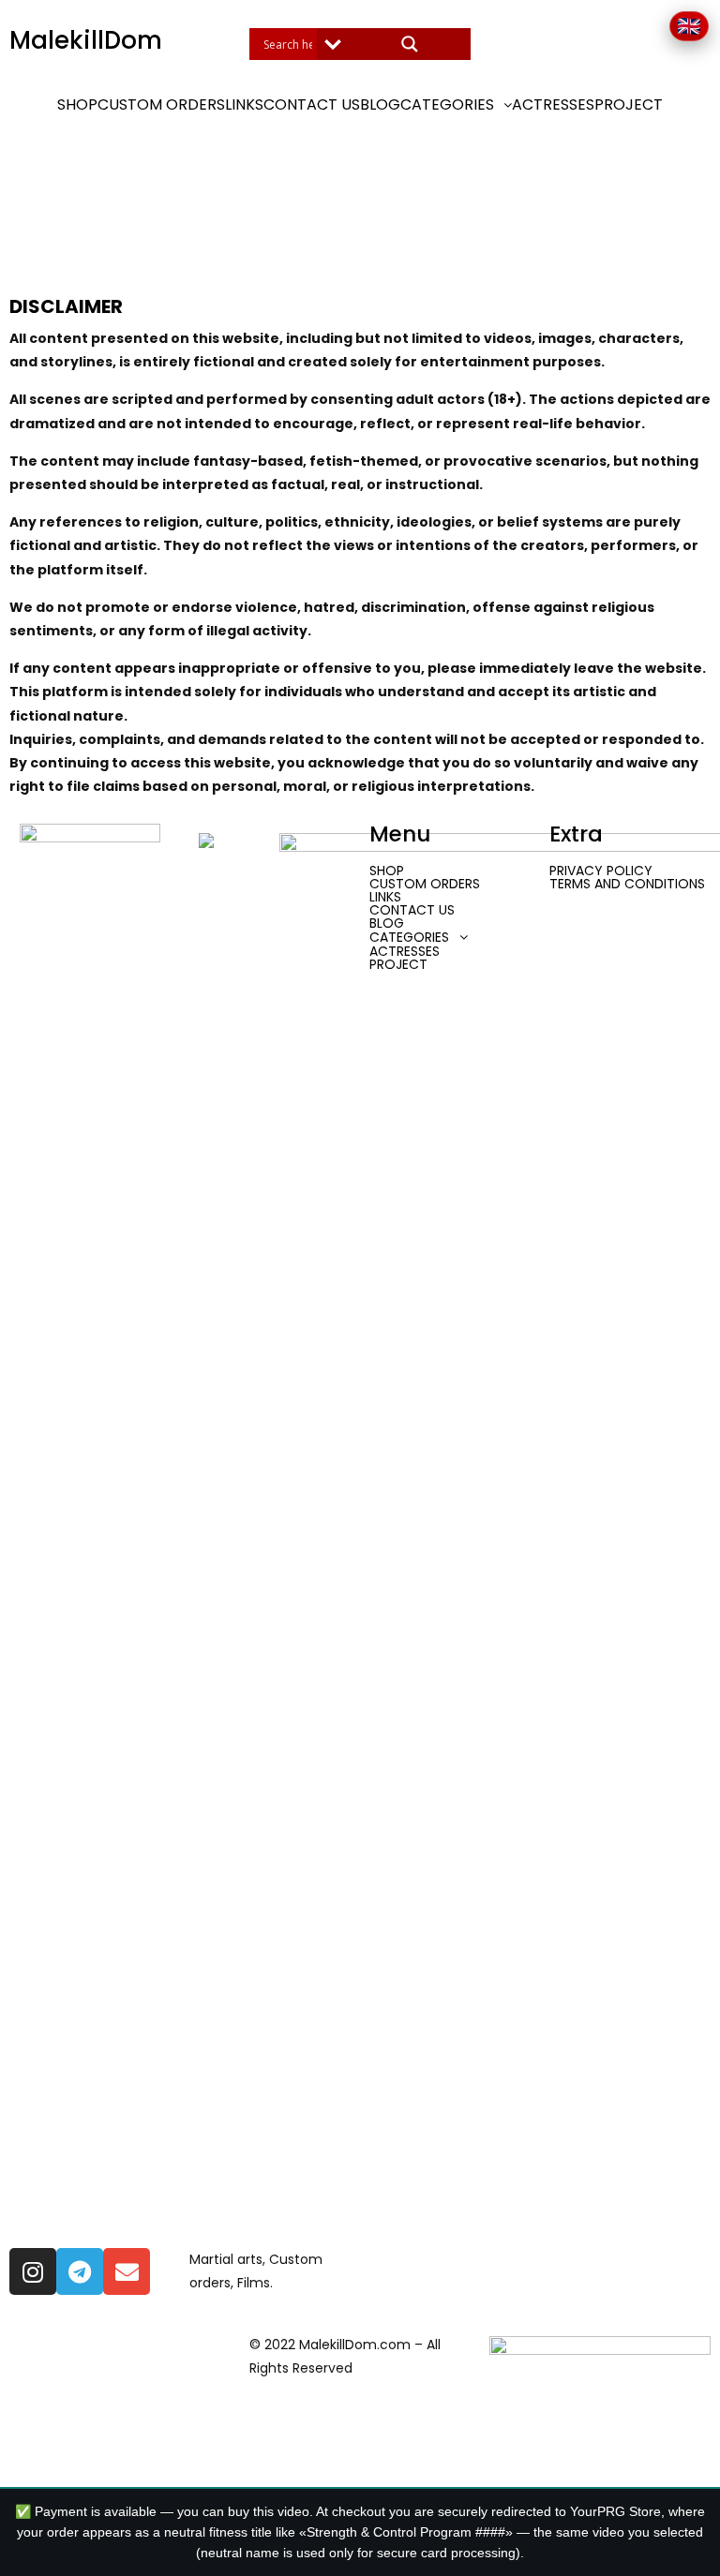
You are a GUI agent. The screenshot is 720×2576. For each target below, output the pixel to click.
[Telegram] (80, 2271)
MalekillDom (86, 40)
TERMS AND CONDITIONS (627, 884)
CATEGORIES (447, 105)
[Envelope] (127, 2271)
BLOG (380, 105)
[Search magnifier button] (410, 44)
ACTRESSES (553, 105)
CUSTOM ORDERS (161, 105)
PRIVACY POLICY (601, 871)
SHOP (77, 105)
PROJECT (629, 105)
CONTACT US (312, 105)
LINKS (244, 105)
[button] (456, 105)
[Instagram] (33, 2271)
